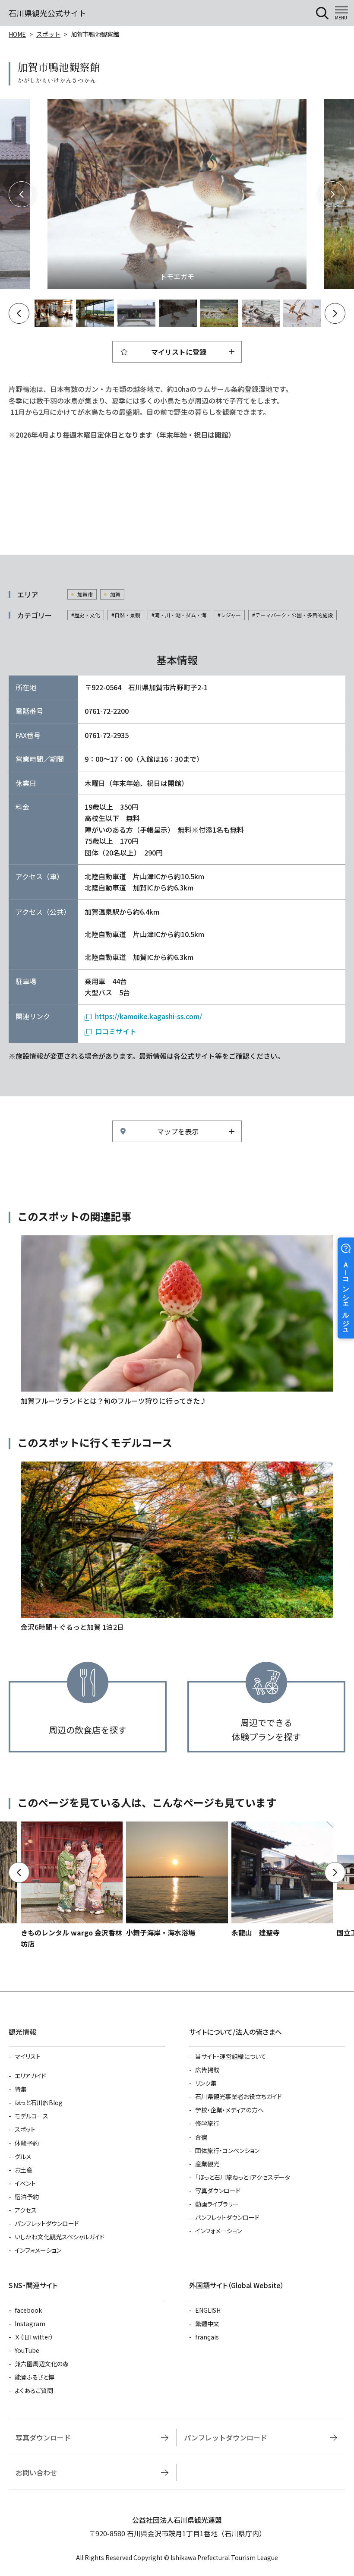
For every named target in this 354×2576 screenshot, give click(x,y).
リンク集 (206, 2083)
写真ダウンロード (218, 2191)
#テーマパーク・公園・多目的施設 (292, 615)
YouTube (27, 2350)
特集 (21, 2089)
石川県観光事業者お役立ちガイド (239, 2096)
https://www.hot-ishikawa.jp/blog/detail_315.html (177, 1321)
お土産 (24, 2170)
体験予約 (27, 2143)
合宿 (201, 2137)
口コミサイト (116, 1031)
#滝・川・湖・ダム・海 (179, 615)
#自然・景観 (126, 615)
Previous (22, 194)
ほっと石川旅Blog (39, 2102)
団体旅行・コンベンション (227, 2150)
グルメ (23, 2156)
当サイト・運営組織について (231, 2056)
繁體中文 (207, 2323)
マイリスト (28, 2056)
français (207, 2337)
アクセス (26, 2210)
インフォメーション (38, 2250)
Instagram (30, 2323)
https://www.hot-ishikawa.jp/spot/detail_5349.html (177, 1880)
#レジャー (229, 615)
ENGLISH (208, 2310)
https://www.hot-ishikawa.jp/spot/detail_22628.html (72, 1886)
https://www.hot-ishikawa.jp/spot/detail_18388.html (282, 1880)
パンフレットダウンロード (47, 2223)
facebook (28, 2310)
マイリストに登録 (179, 352)
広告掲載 (207, 2070)
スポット (48, 34)
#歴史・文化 (86, 615)
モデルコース (32, 2116)
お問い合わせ (36, 2472)
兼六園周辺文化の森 (42, 2364)
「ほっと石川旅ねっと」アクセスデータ (243, 2177)
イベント (25, 2183)
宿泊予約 (27, 2197)
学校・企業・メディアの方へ (229, 2110)
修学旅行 (207, 2123)
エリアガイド (30, 2076)
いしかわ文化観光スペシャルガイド (60, 2237)
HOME (17, 34)
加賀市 (85, 594)
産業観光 (207, 2164)
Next (332, 194)
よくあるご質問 (34, 2390)
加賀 (115, 594)
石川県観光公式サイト (47, 13)
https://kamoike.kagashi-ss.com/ (149, 1016)
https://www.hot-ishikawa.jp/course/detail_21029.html (177, 1547)
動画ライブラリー (217, 2204)
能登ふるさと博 (35, 2377)
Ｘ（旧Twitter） (34, 2337)
